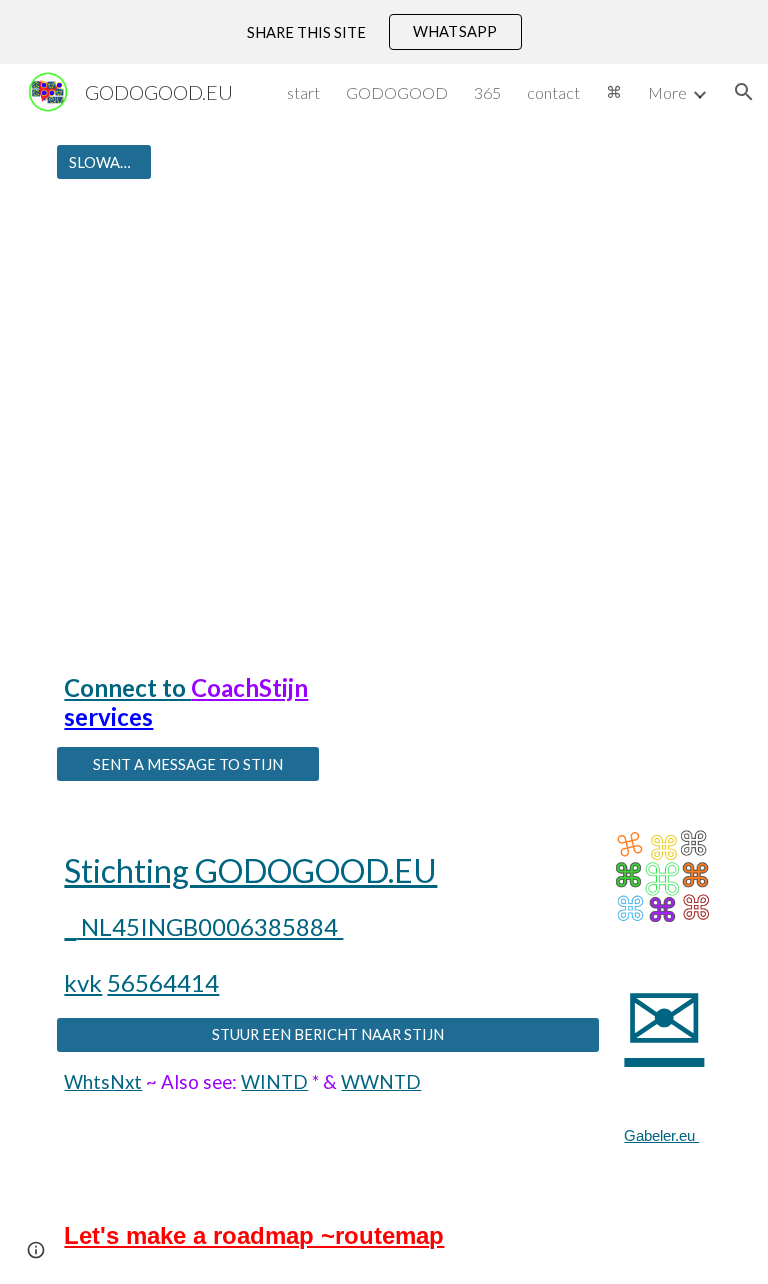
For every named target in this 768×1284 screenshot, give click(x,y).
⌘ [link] (614, 91)
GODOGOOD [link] (397, 92)
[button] (744, 92)
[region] (384, 32)
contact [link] (553, 92)
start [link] (303, 92)
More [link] (667, 92)
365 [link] (487, 92)
